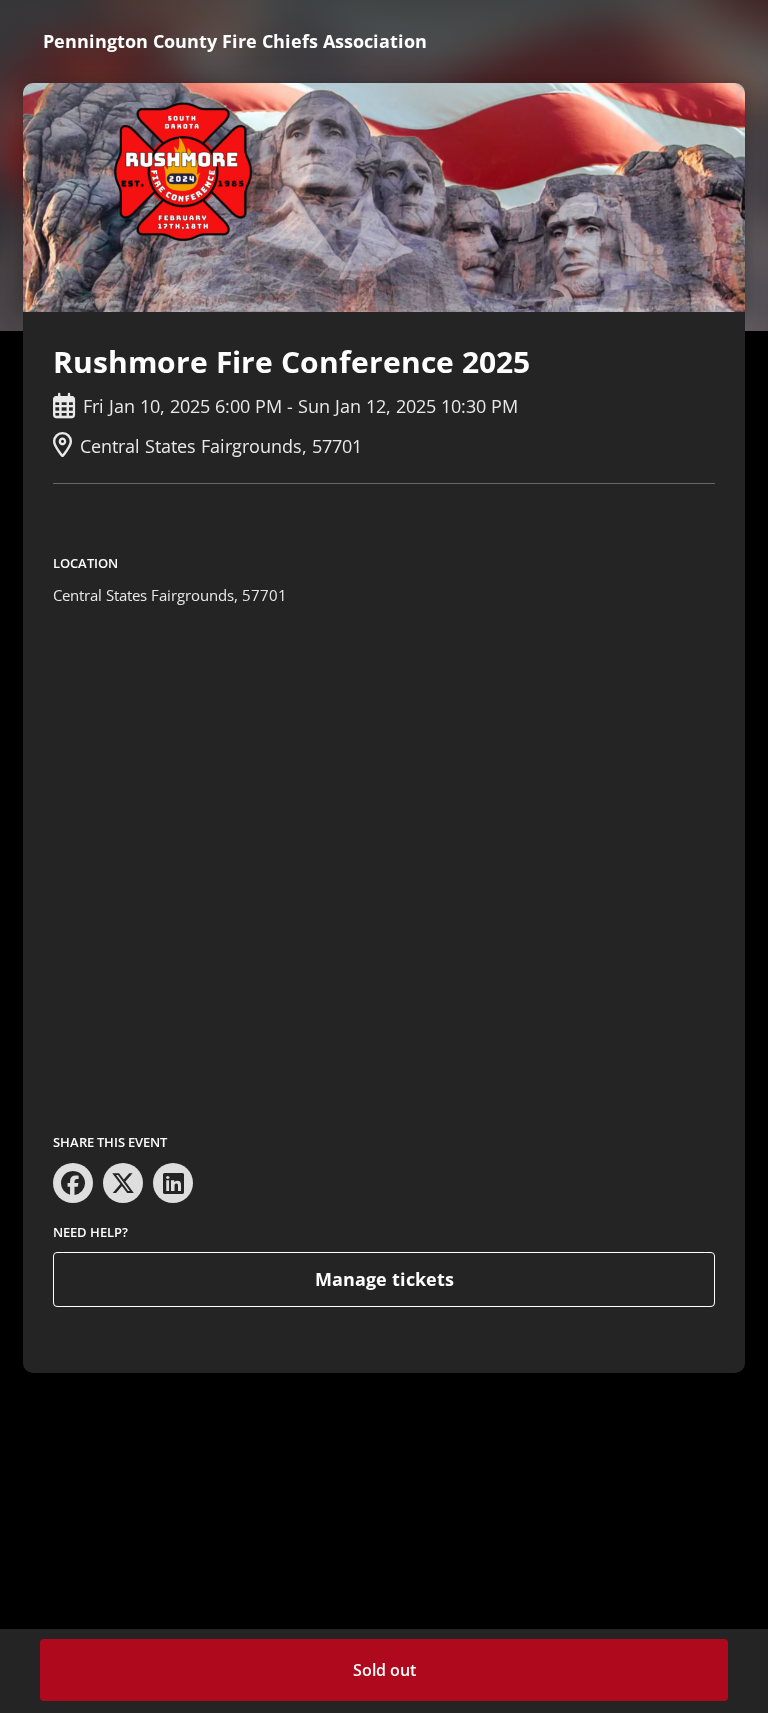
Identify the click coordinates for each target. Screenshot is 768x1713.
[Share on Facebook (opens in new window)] (73, 1183)
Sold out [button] (384, 1670)
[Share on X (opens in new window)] (123, 1183)
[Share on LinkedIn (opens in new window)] (173, 1183)
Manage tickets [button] (384, 1279)
